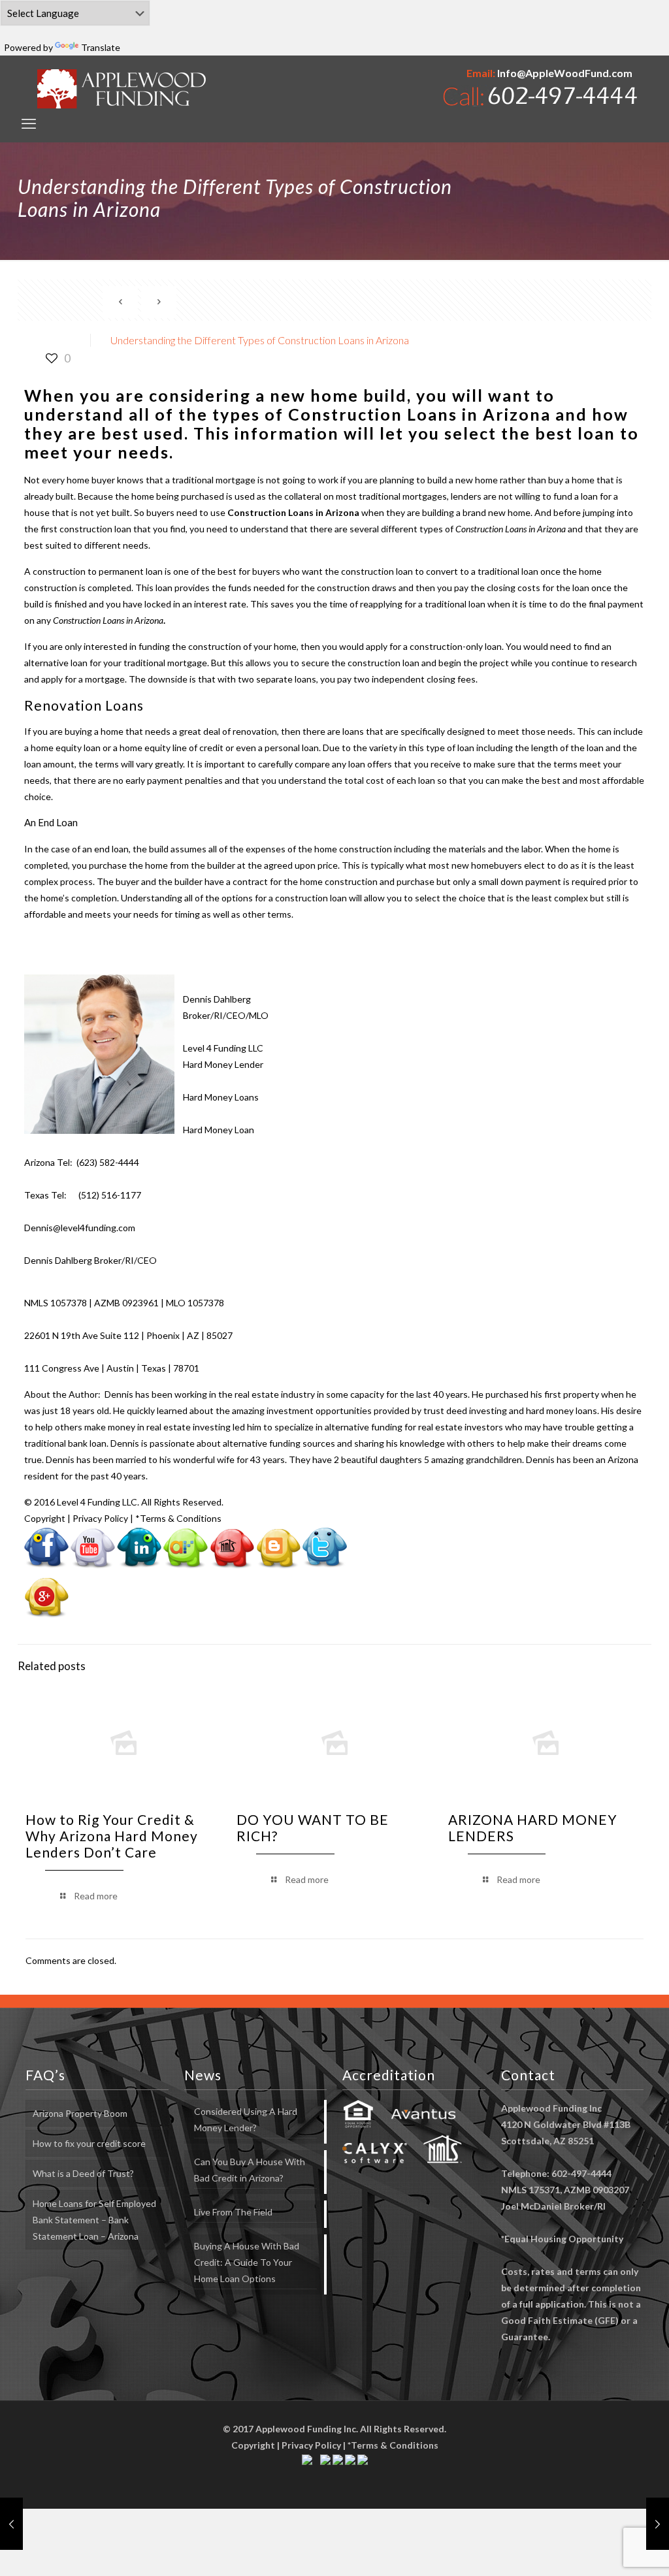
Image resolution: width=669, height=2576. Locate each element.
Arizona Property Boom (80, 2113)
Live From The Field (233, 2212)
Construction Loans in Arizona (419, 414)
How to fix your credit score (89, 2143)
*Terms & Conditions (178, 1518)
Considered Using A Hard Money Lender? (246, 2119)
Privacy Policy (100, 1518)
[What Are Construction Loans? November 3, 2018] (658, 2524)
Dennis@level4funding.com (80, 1228)
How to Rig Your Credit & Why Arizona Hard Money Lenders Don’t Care (112, 1836)
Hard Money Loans (221, 1097)
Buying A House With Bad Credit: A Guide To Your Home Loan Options (247, 2262)
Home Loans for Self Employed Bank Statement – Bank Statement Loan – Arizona (94, 2220)
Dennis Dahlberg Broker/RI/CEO (90, 1260)
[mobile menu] (29, 123)
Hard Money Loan (219, 1130)
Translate (101, 47)
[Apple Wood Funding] (122, 89)
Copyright (45, 1518)
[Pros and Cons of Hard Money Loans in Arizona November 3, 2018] (11, 2524)
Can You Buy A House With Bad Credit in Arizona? (250, 2170)
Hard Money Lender (223, 1064)
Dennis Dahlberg (217, 999)
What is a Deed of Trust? (83, 2173)
